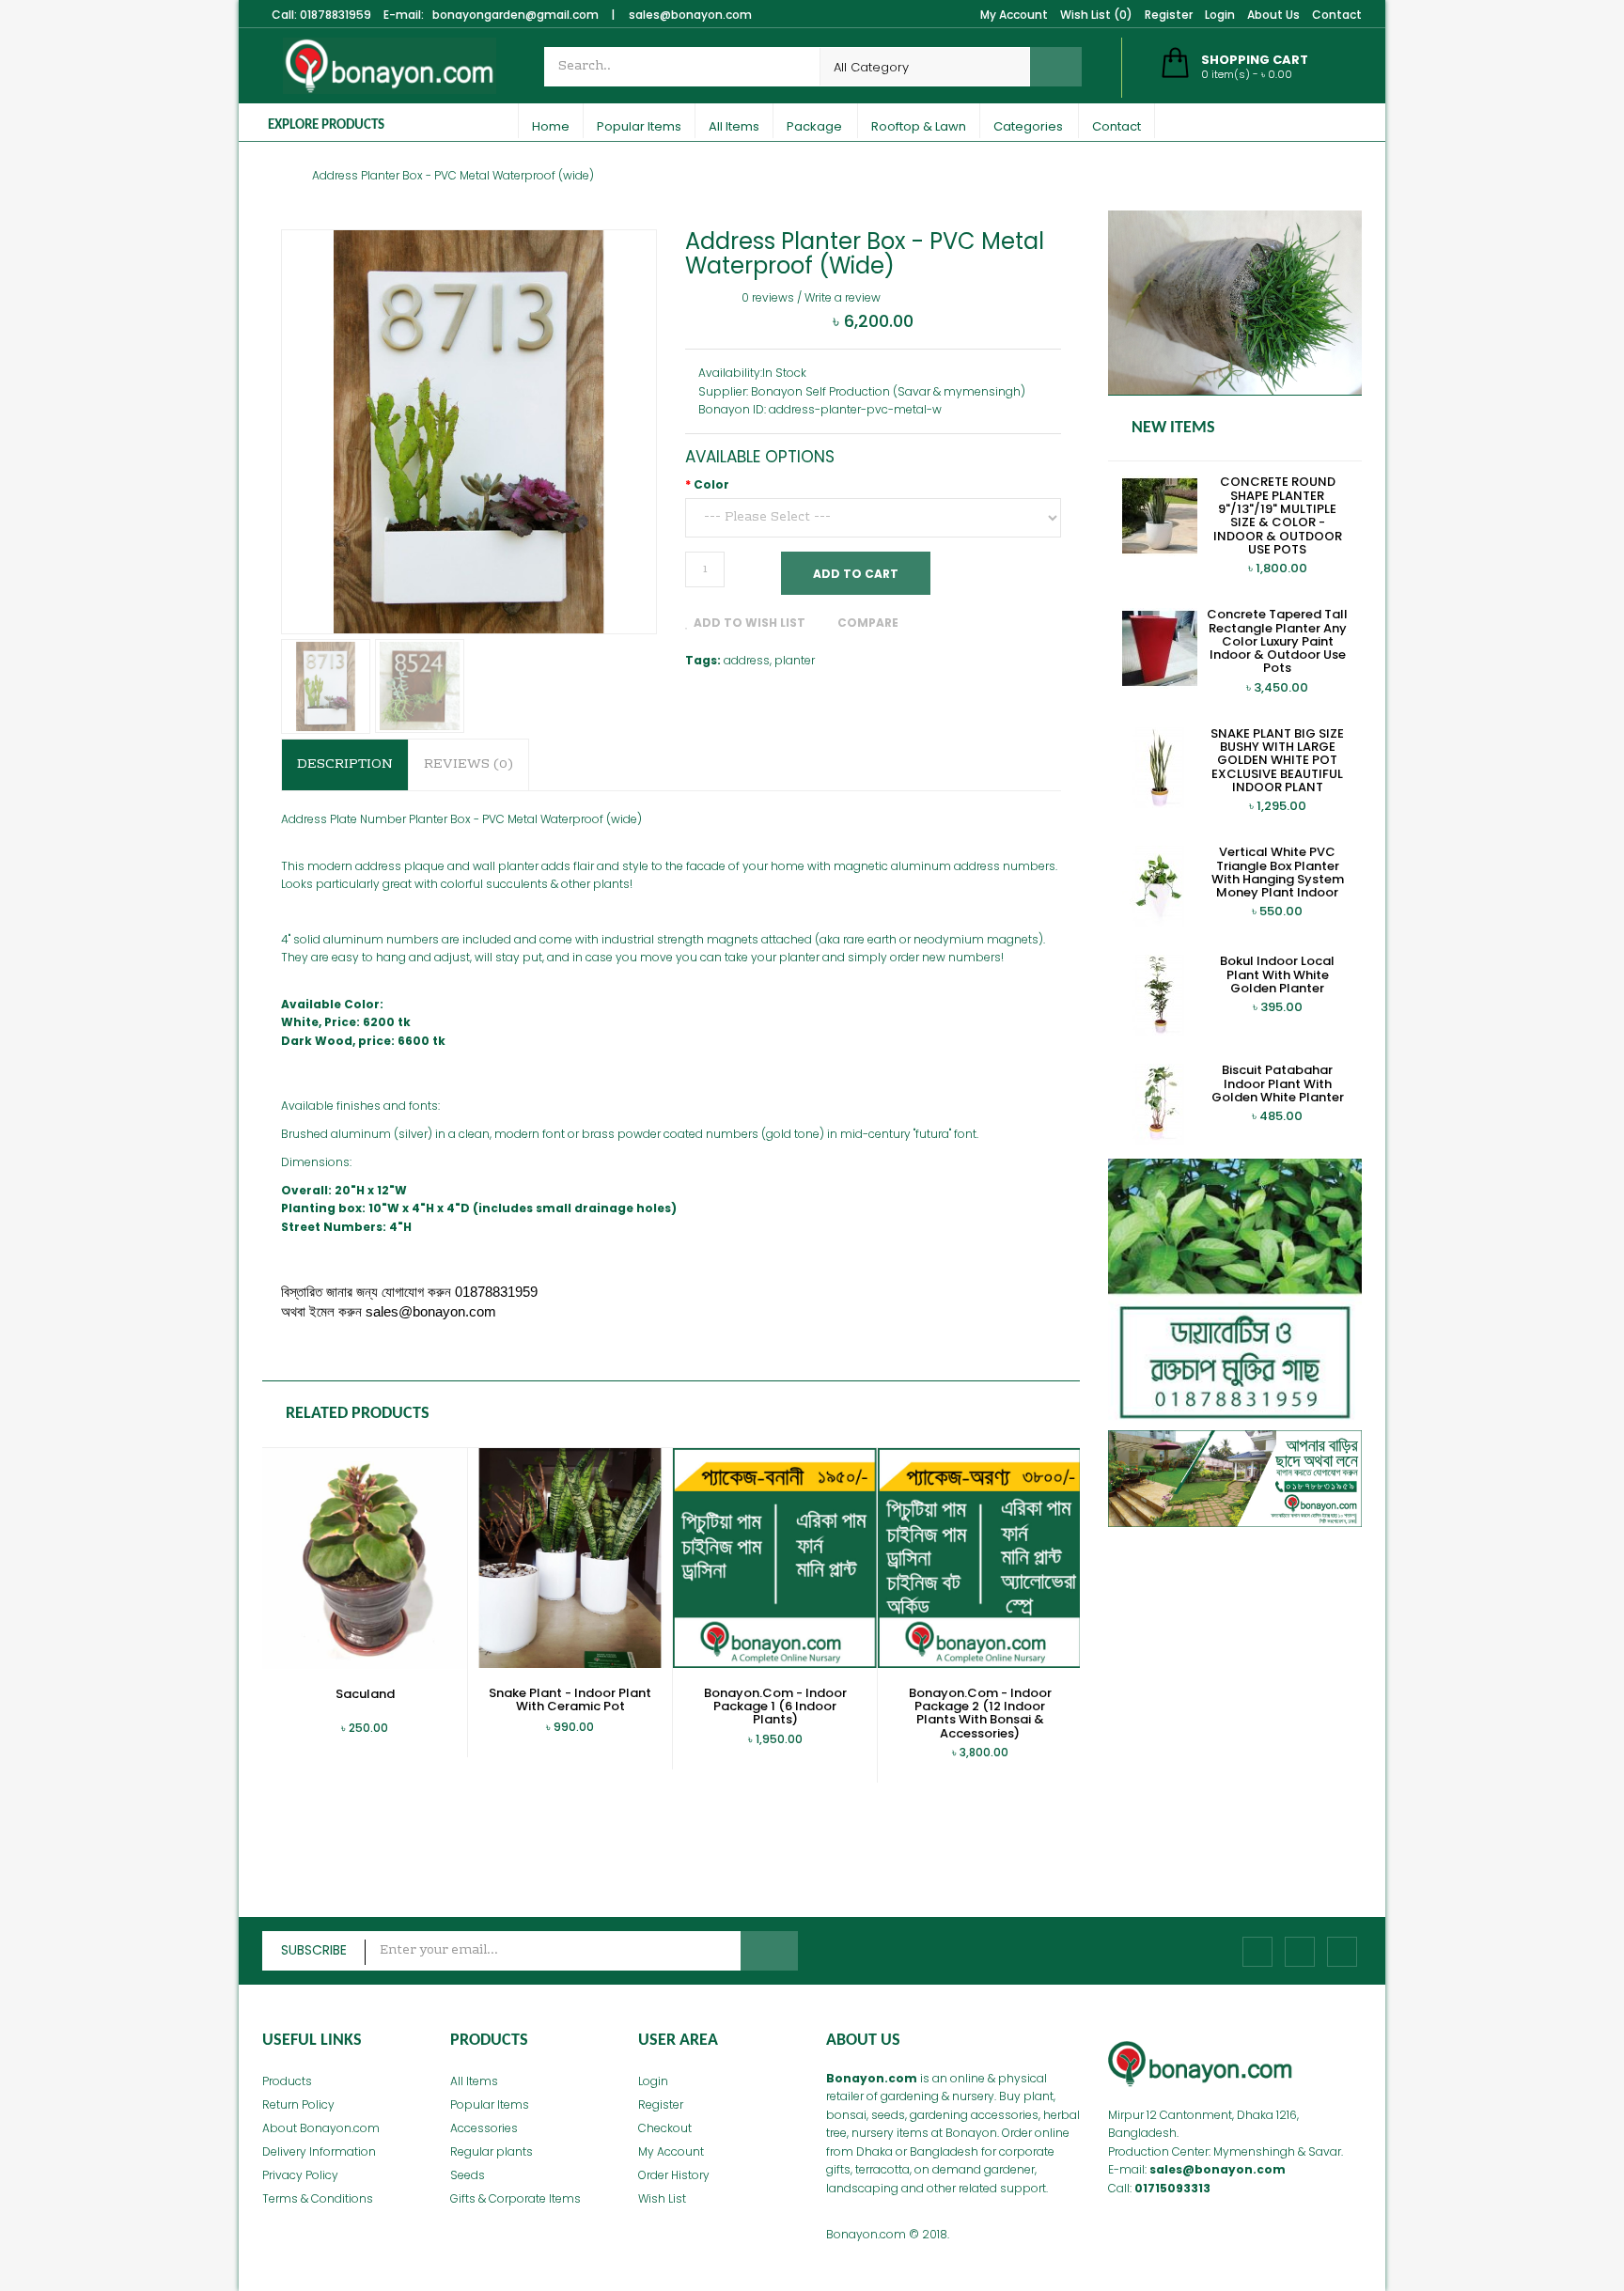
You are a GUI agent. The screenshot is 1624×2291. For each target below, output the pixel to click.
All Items (474, 2081)
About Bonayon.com (321, 2128)
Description (345, 765)
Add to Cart (856, 574)
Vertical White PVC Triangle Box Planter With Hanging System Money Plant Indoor (1278, 872)
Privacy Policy (300, 2175)
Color (711, 484)
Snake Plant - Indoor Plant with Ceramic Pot (570, 1699)
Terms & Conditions (318, 2198)
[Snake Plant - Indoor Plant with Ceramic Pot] (570, 1557)
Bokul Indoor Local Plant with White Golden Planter (1277, 974)
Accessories (484, 2128)
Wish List (662, 2198)
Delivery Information (319, 2151)
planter (795, 660)
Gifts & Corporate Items (515, 2198)
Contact (1337, 15)
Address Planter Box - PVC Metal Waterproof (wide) (453, 175)
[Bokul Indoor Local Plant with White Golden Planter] (1160, 994)
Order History (674, 2175)
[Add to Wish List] (315, 1738)
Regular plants (492, 2151)
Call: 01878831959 (321, 15)
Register (1169, 15)
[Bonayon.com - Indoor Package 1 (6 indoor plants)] (775, 1557)
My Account (1014, 15)
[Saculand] (365, 1558)
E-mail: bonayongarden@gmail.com (491, 15)
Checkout (665, 2128)
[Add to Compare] (350, 1738)
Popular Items (490, 2104)
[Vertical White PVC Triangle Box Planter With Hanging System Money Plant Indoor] (1160, 885)
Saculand (365, 1694)
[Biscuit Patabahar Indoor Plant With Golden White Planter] (1160, 1103)
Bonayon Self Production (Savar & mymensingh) (888, 391)
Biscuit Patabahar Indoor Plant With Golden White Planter (1278, 1083)
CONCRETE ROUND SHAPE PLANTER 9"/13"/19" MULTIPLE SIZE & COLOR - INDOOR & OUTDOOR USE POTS (1278, 515)
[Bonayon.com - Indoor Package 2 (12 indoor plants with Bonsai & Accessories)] (980, 1557)
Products (287, 2081)
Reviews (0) (468, 765)
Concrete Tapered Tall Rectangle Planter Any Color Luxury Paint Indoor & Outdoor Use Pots (1277, 641)
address (747, 660)
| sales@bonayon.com (681, 15)
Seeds (468, 2175)
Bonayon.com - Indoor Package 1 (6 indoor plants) (775, 1707)
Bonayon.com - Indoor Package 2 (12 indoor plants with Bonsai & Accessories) (980, 1713)
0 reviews (768, 297)
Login (1220, 15)
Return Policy (298, 2104)
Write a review (843, 297)
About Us (1273, 15)
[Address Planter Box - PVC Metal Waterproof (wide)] (326, 686)
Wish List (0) (1096, 15)
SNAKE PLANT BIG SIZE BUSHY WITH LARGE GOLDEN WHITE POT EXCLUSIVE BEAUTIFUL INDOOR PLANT (1277, 760)
